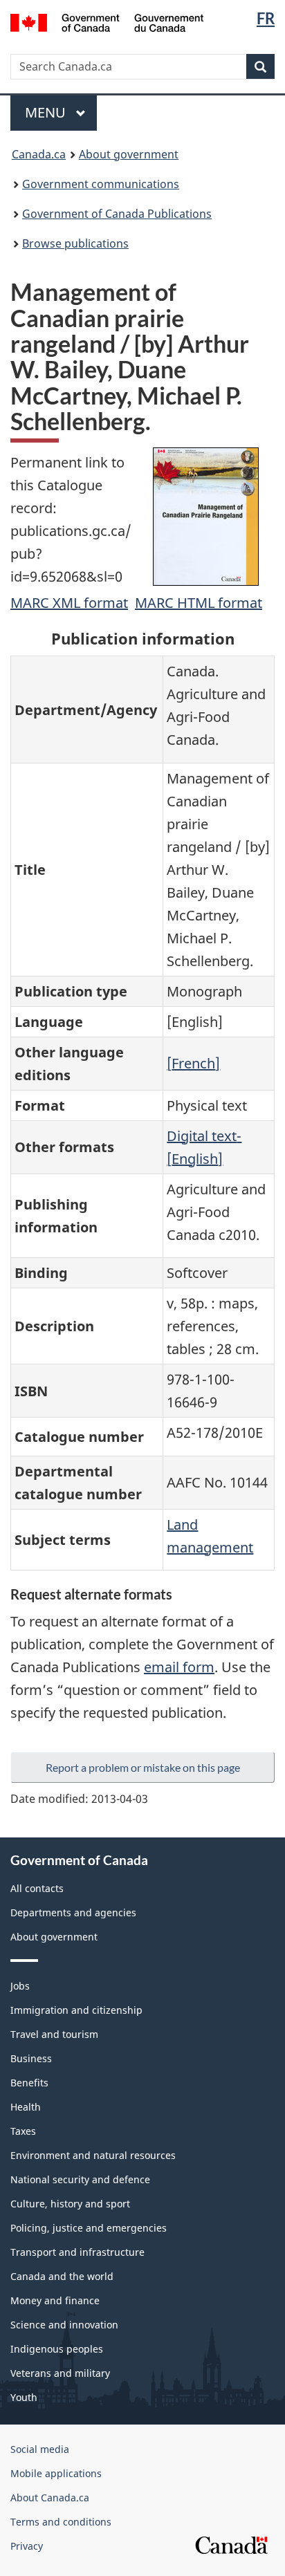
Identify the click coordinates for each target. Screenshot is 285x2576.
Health (26, 2107)
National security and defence (80, 2179)
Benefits (29, 2083)
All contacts (37, 1888)
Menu (47, 112)
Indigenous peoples (57, 2349)
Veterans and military (60, 2373)
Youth (24, 2397)
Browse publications (75, 243)
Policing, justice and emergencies (89, 2228)
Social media (40, 2449)
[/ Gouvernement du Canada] (107, 21)
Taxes (23, 2131)
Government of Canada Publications (117, 214)
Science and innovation (64, 2325)
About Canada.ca (50, 2498)
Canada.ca (39, 154)
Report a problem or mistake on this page (143, 1767)
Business (31, 2058)
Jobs (20, 1986)
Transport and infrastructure (77, 2252)
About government (129, 154)
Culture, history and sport (70, 2204)
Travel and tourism (54, 2034)
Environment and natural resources (93, 2155)
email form (179, 1667)
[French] (193, 1063)
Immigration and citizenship (76, 2010)
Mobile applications (56, 2473)
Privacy (27, 2546)
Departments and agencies (73, 1912)
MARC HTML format (199, 603)
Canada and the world (62, 2276)
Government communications (101, 184)
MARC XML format (69, 603)
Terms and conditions (61, 2522)
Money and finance (55, 2300)
